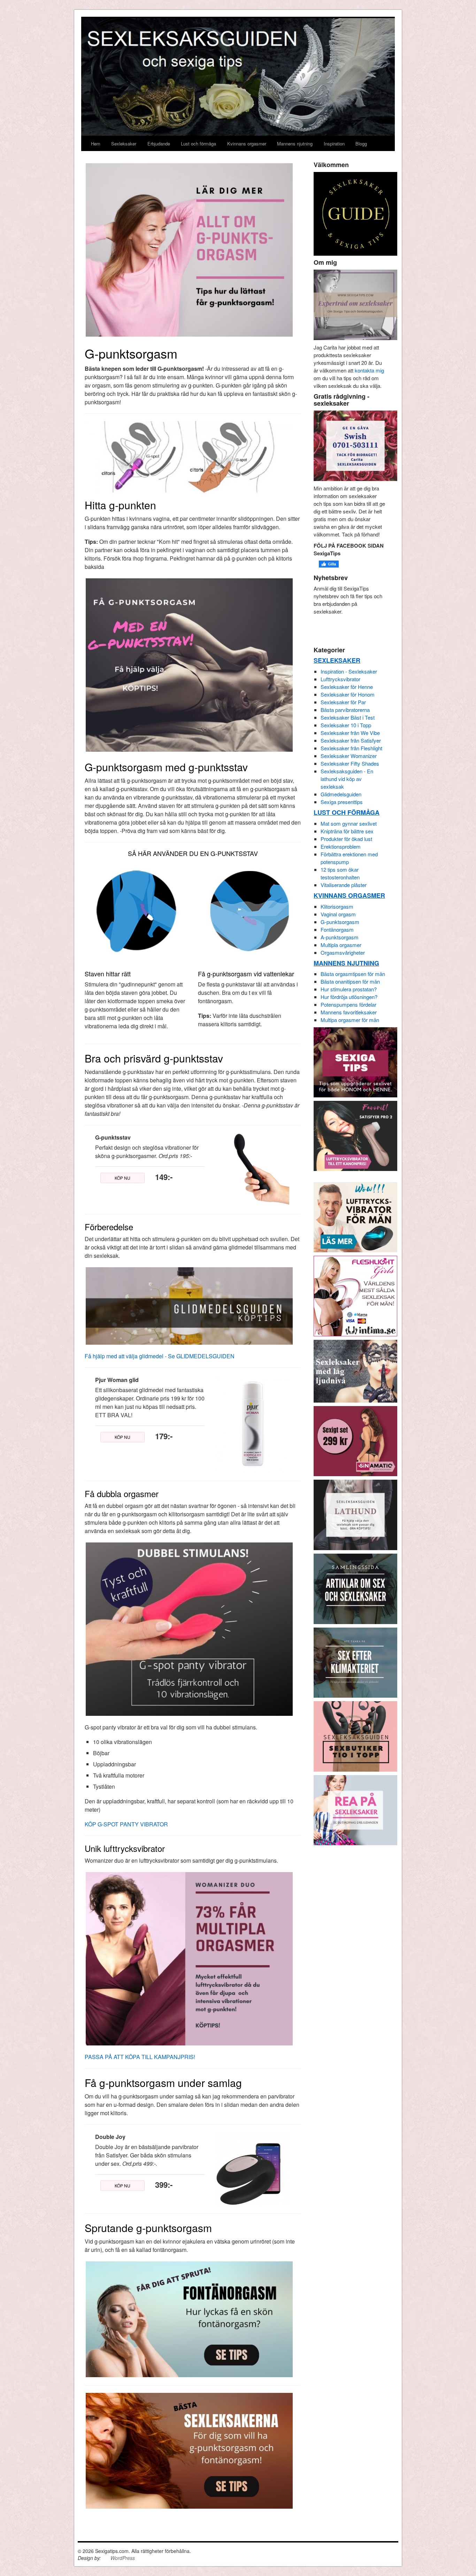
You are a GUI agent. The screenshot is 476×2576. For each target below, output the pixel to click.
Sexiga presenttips (342, 802)
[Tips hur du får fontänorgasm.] (189, 2318)
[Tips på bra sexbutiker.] (355, 1736)
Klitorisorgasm (337, 906)
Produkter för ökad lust (346, 839)
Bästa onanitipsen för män (350, 981)
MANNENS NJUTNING (346, 963)
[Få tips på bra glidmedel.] (189, 1305)
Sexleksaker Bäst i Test (348, 717)
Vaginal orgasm (338, 914)
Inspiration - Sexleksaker (349, 671)
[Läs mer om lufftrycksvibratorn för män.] (355, 1216)
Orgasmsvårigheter (343, 952)
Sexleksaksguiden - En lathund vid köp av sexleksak (347, 779)
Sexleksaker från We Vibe (350, 733)
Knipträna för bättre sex (347, 831)
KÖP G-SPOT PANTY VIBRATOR (126, 1824)
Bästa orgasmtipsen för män (353, 974)
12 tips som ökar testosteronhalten (340, 873)
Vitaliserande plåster (344, 885)
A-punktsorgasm (340, 937)
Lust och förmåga (198, 144)
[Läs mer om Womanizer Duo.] (189, 1958)
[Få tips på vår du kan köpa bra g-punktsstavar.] (189, 664)
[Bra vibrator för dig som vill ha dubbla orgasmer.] (189, 1628)
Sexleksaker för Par (343, 702)
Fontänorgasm (337, 929)
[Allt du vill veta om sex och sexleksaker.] (355, 1588)
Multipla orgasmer (341, 945)
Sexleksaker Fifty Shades (350, 763)
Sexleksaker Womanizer (349, 756)
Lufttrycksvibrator (340, 679)
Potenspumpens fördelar (348, 1004)
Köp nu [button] (122, 1178)
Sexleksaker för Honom (348, 694)
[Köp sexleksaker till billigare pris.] (355, 1809)
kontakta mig (369, 370)
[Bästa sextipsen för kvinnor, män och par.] (355, 1062)
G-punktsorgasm (340, 922)
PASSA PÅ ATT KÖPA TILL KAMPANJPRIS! (140, 2057)
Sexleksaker (124, 144)
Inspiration (334, 144)
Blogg (361, 144)
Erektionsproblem (341, 846)
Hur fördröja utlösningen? (349, 997)
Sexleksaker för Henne (347, 687)
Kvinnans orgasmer (247, 144)
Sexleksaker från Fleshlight (351, 748)
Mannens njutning (295, 144)
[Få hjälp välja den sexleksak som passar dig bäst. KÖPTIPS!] (355, 1514)
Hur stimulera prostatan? (349, 989)
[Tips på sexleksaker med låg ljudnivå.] (355, 1370)
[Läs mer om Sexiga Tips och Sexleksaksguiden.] (355, 304)
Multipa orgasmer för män (350, 1020)
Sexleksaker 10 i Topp (346, 725)
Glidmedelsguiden (341, 794)
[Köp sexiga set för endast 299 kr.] (355, 1440)
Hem (96, 144)
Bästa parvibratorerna (345, 710)
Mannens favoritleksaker (349, 1012)
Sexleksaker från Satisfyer (351, 740)
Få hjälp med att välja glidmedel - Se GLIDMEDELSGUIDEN (160, 1356)
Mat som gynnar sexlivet (349, 823)
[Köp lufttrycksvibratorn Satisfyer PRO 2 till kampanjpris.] (355, 1135)
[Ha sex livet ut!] (355, 1662)
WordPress (123, 2558)
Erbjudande (159, 144)
